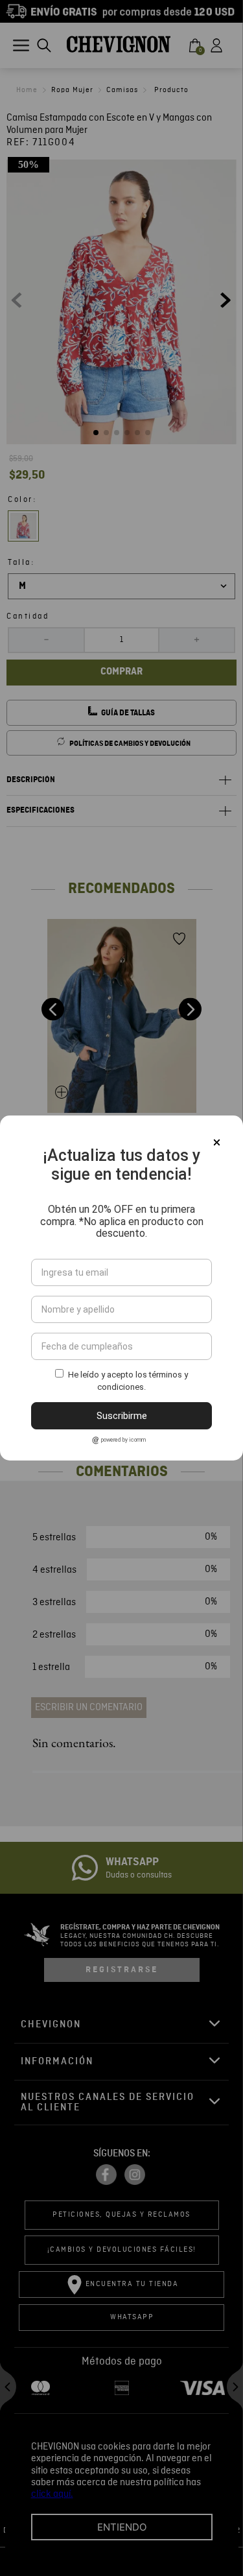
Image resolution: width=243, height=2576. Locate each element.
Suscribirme (122, 1416)
